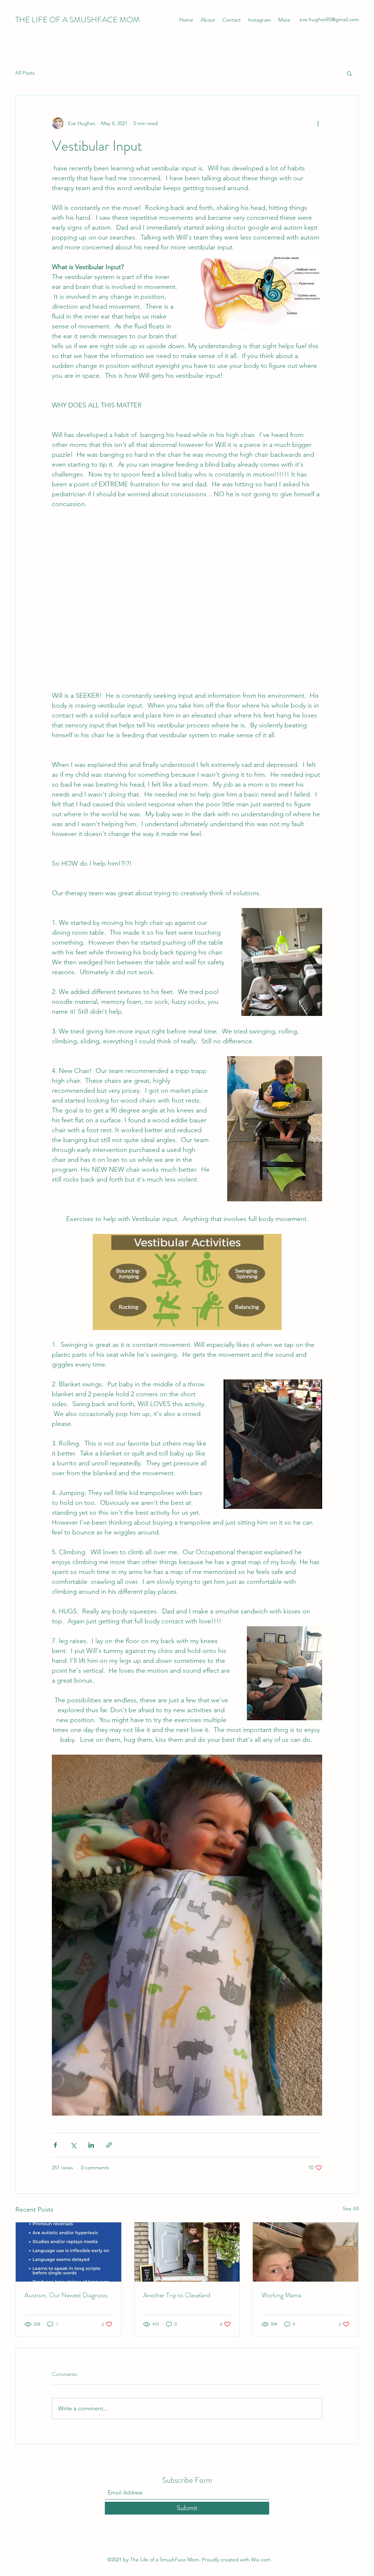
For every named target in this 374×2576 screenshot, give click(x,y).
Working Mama (281, 2295)
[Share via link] (109, 2145)
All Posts (25, 73)
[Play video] (187, 595)
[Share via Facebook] (55, 2145)
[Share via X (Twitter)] (73, 2145)
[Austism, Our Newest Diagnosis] (68, 2252)
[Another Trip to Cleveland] (187, 2252)
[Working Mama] (306, 2252)
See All (351, 2208)
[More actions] (318, 123)
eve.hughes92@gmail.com (329, 19)
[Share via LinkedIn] (91, 2145)
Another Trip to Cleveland (177, 2295)
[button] (349, 73)
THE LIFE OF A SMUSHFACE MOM (78, 20)
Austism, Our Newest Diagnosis (66, 2295)
